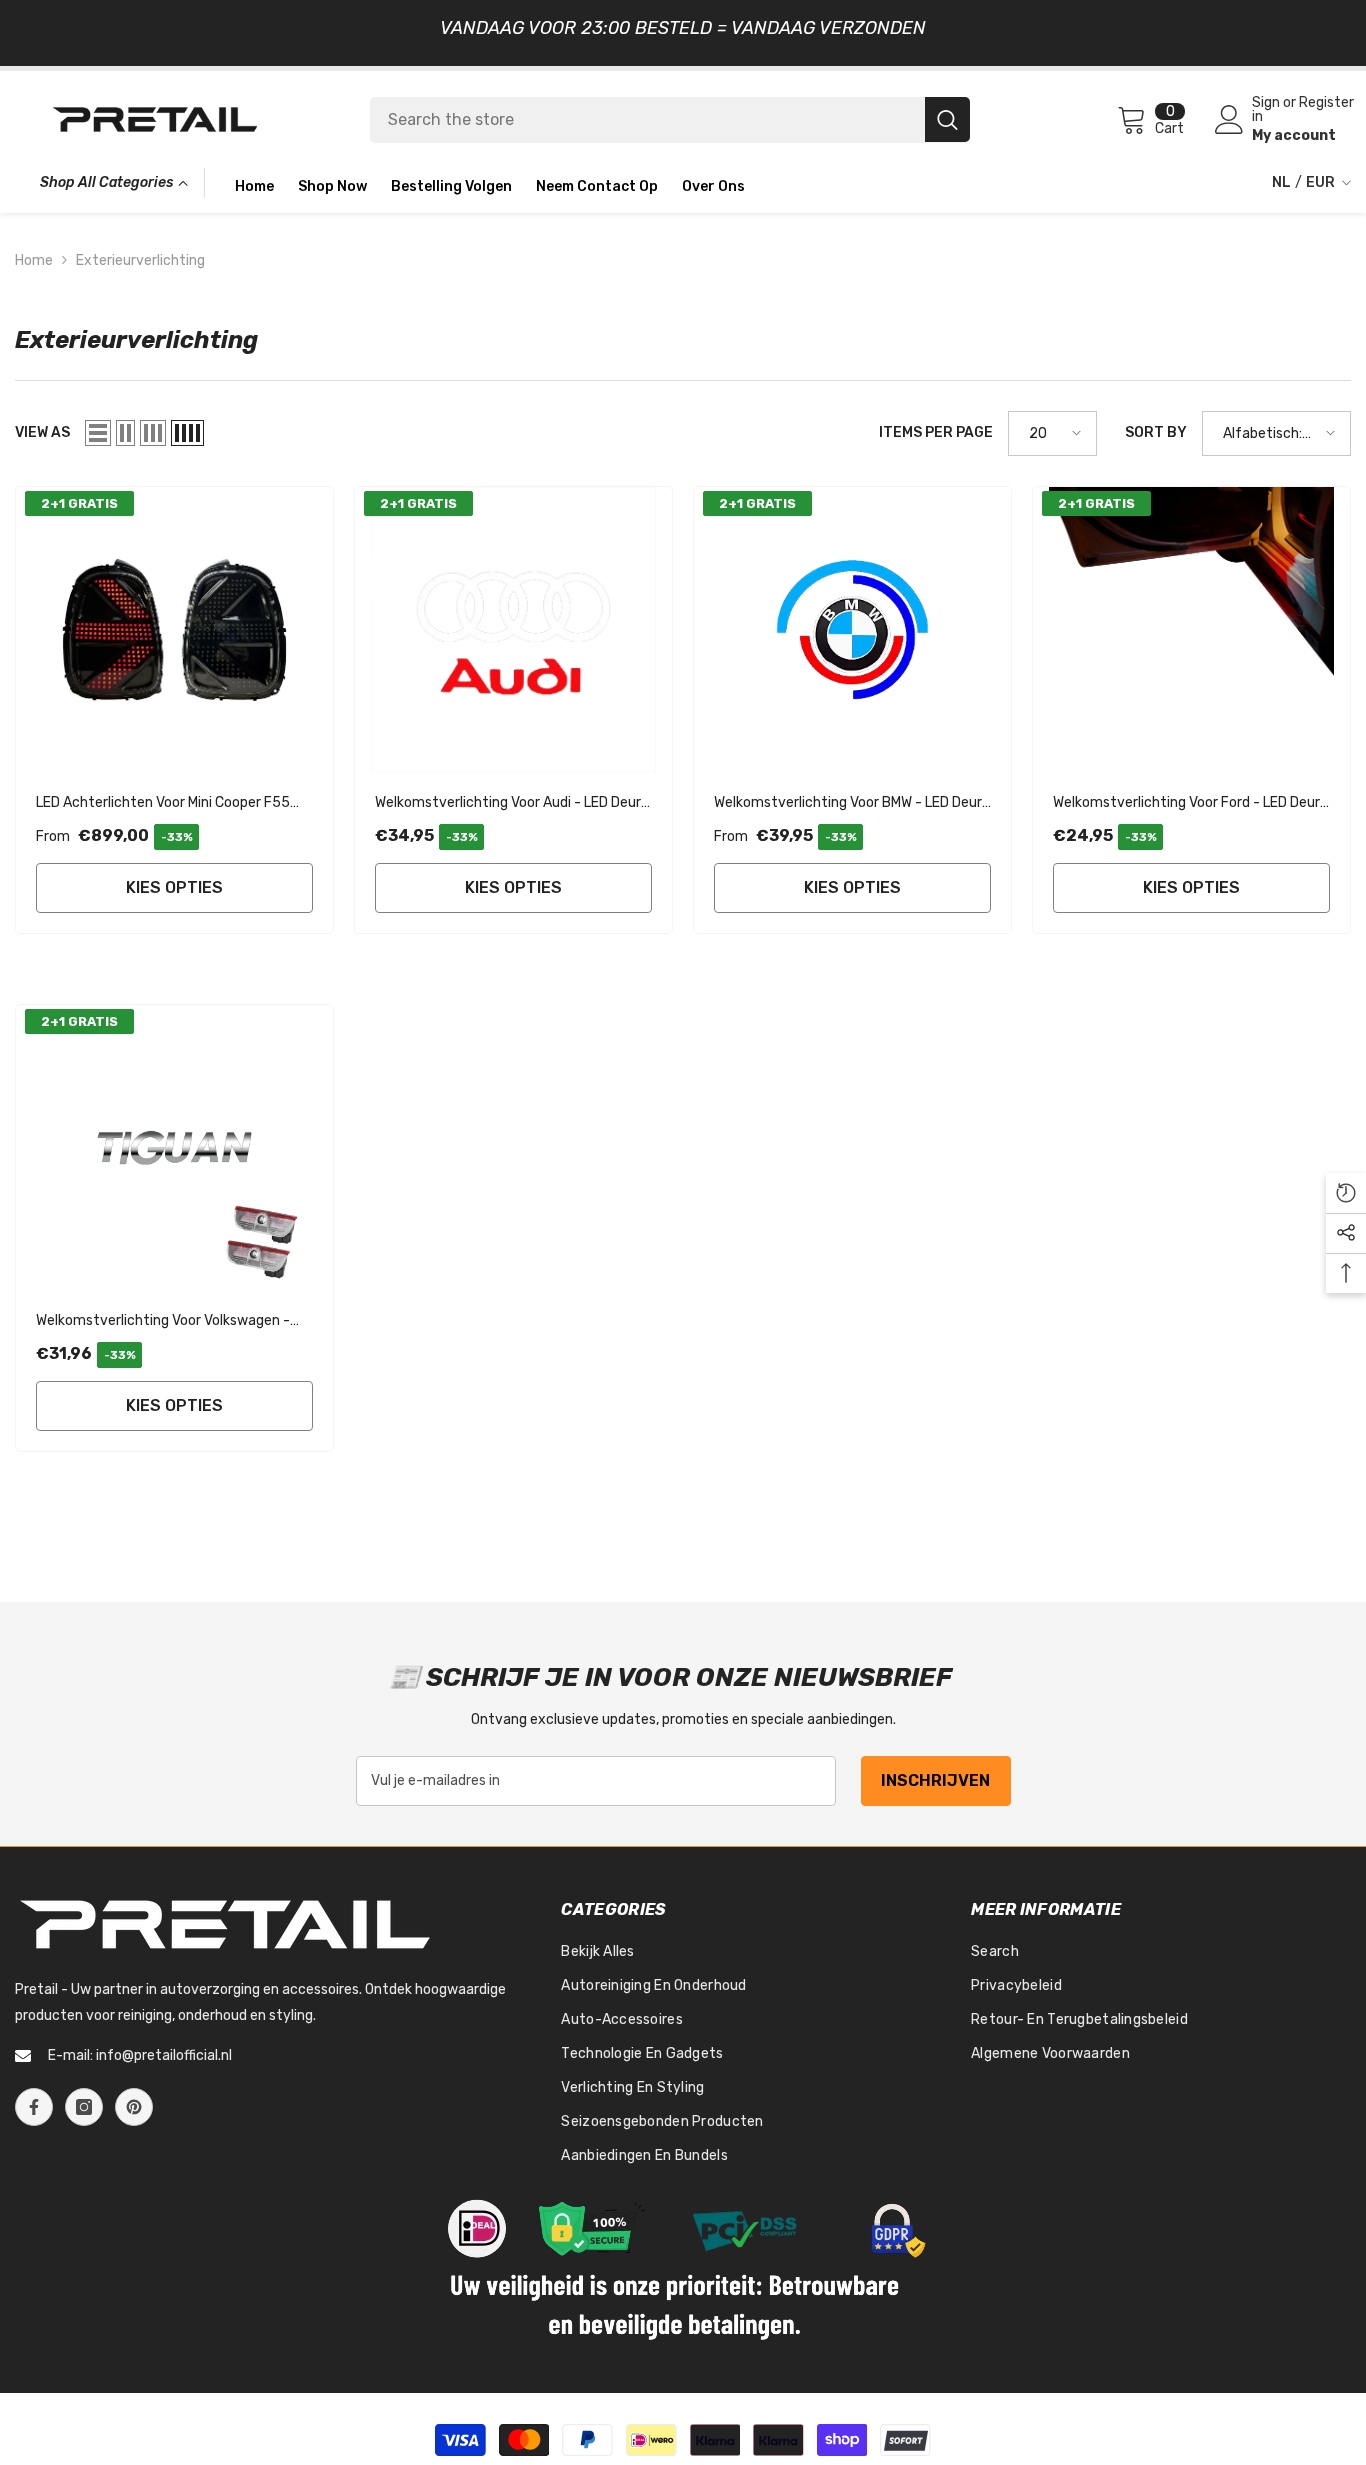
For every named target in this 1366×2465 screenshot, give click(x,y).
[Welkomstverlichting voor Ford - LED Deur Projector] (1191, 629)
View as (42, 432)
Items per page (936, 432)
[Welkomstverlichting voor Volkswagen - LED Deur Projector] (174, 1147)
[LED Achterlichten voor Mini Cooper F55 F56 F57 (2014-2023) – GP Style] (174, 629)
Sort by (1156, 432)
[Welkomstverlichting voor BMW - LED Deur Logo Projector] (852, 629)
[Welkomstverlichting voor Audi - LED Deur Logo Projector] (513, 629)
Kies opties (174, 887)
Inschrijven (935, 1780)
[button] (98, 433)
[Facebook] (34, 2107)
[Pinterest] (134, 2107)
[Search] (670, 120)
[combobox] (647, 120)
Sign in (1266, 110)
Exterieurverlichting (140, 260)
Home (34, 260)
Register (1326, 103)
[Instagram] (84, 2107)
